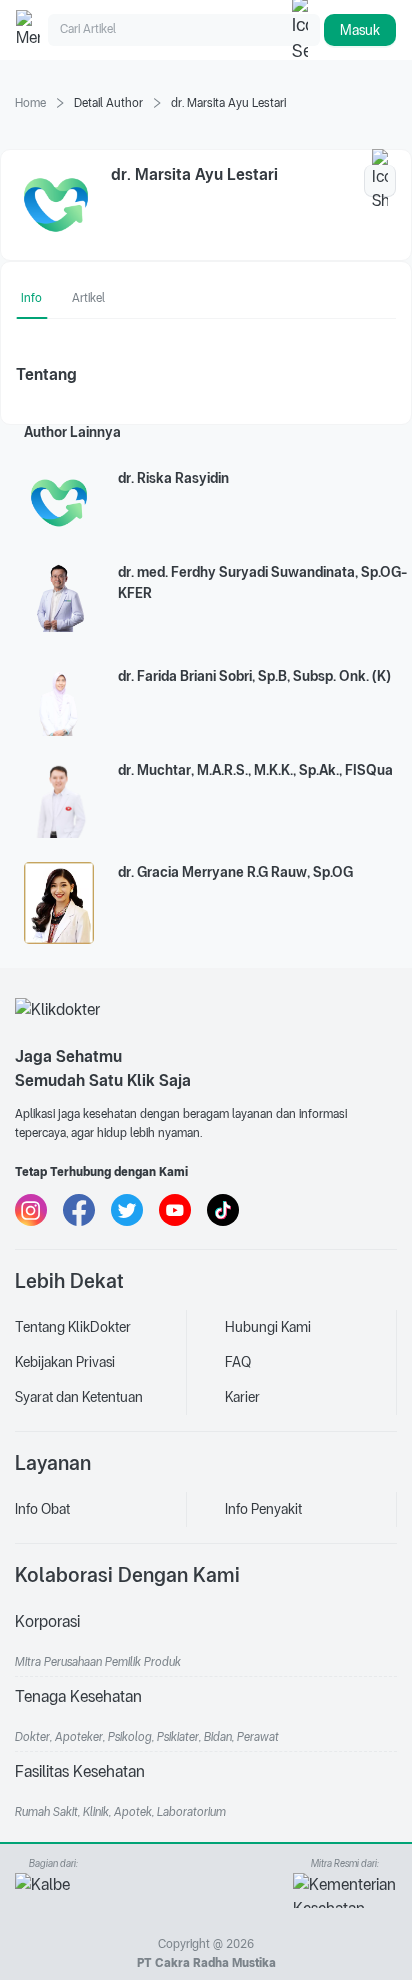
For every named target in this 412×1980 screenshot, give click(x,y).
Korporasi (47, 1621)
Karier (242, 1397)
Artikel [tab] (88, 298)
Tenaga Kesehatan (78, 1696)
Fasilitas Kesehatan (80, 1771)
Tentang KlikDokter (73, 1327)
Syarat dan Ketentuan (79, 1397)
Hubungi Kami (268, 1327)
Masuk (360, 30)
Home (30, 103)
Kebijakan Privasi (65, 1362)
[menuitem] (100, 1327)
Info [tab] (31, 298)
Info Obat (42, 1509)
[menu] (101, 1362)
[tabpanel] (206, 375)
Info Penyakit (263, 1509)
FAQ (238, 1362)
